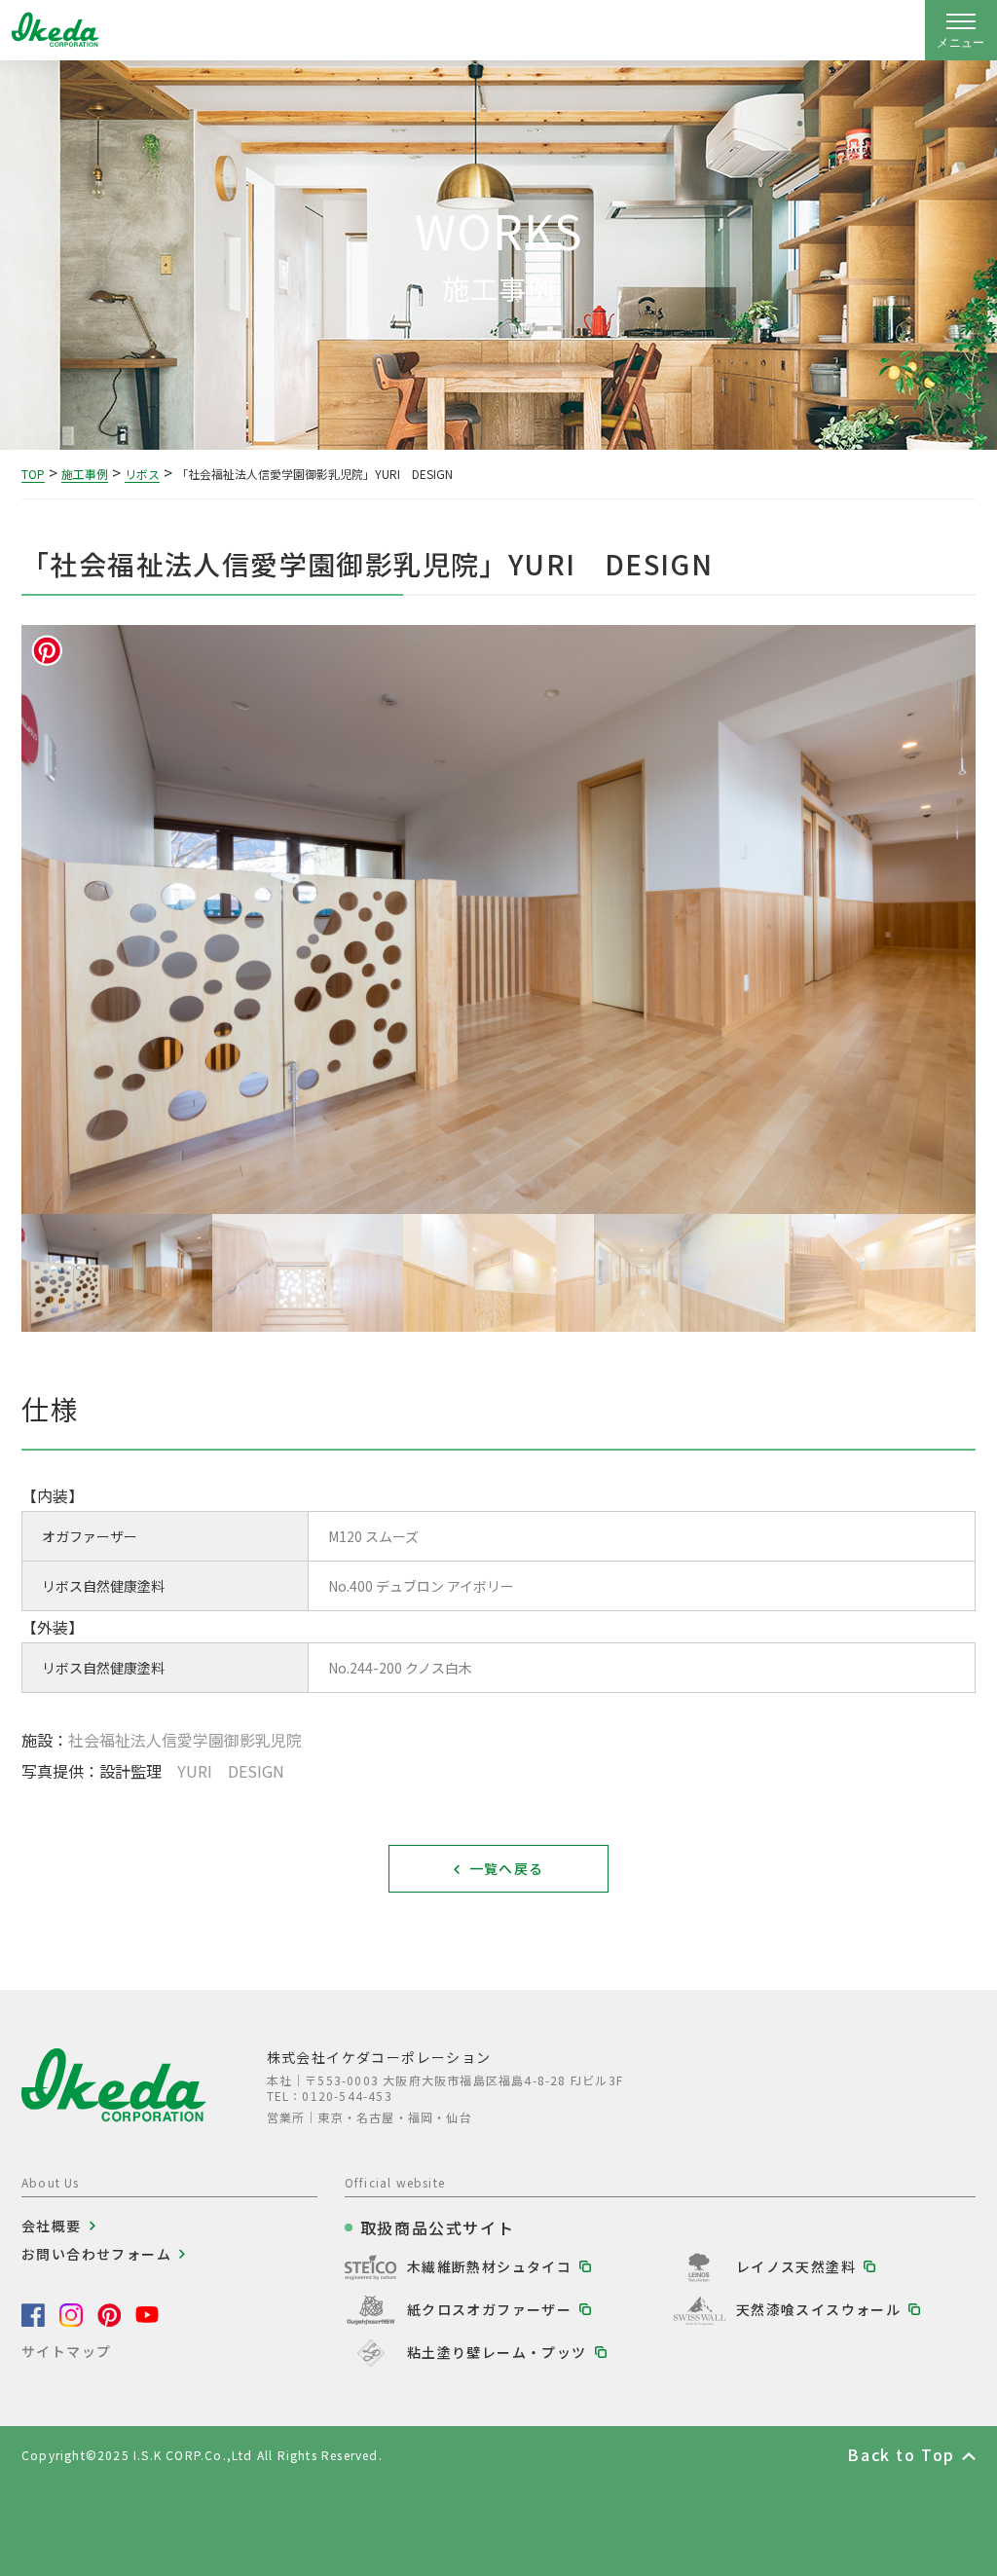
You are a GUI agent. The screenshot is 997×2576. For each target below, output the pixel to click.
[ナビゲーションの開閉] (961, 30)
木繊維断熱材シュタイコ (489, 2266)
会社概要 (52, 2226)
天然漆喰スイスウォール (818, 2309)
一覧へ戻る (507, 1868)
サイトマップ (66, 2351)
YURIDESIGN (231, 1771)
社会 (185, 1740)
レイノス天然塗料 (796, 2266)
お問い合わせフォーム (96, 2254)
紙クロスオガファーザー (489, 2309)
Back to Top (901, 2454)
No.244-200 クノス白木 (400, 1668)
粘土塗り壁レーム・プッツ (497, 2352)
